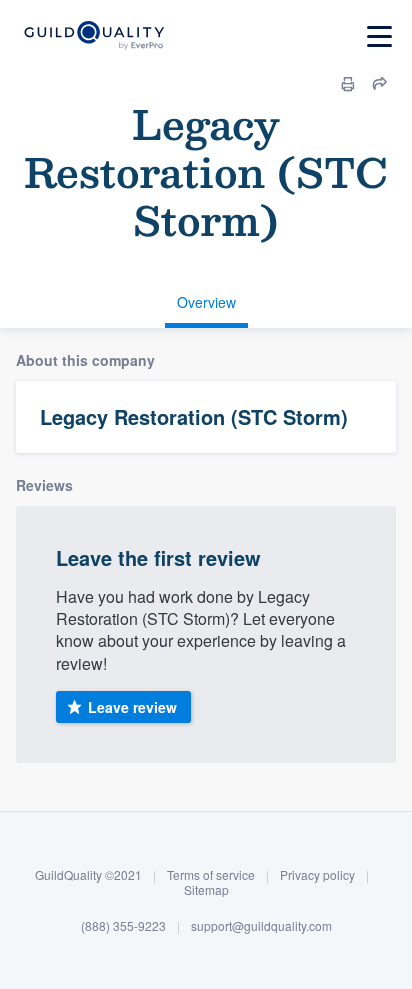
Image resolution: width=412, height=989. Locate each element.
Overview (206, 302)
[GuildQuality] (93, 36)
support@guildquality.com (261, 925)
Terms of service (211, 874)
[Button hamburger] (379, 36)
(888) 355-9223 (123, 925)
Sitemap (206, 889)
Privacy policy (317, 874)
